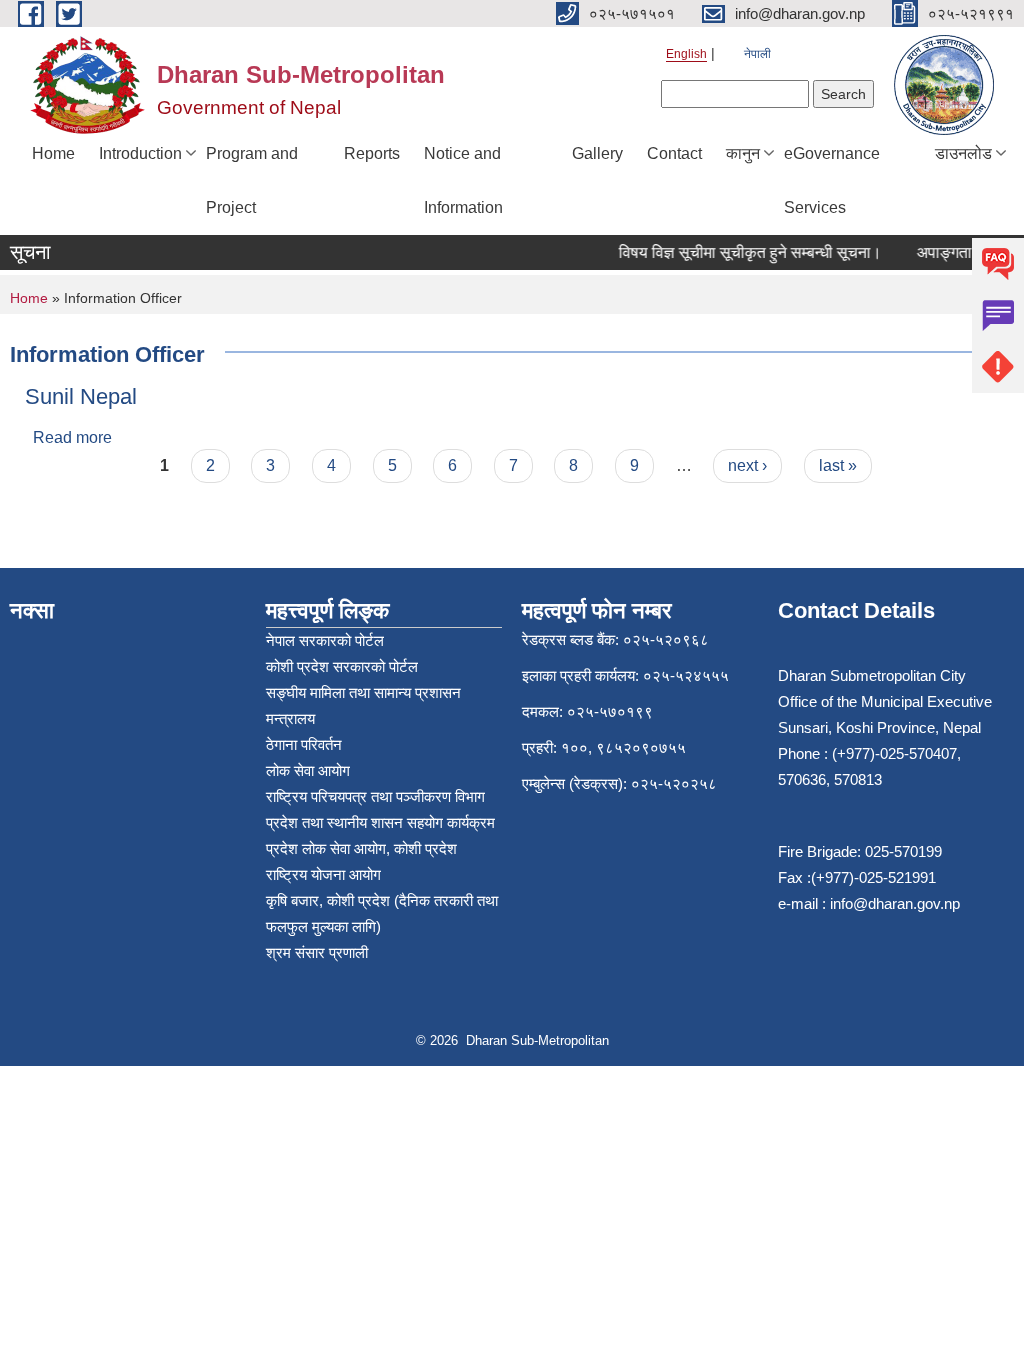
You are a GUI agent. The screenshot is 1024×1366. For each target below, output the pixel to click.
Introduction (140, 153)
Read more (72, 437)
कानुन (743, 153)
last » (838, 465)
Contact (674, 153)
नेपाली (757, 54)
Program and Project (252, 180)
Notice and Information (463, 180)
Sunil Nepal (81, 396)
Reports (372, 153)
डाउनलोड (963, 153)
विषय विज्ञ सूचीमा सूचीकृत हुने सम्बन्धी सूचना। (742, 252)
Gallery (597, 153)
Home (53, 153)
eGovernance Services (832, 180)
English (686, 54)
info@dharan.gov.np (895, 903)
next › (747, 465)
